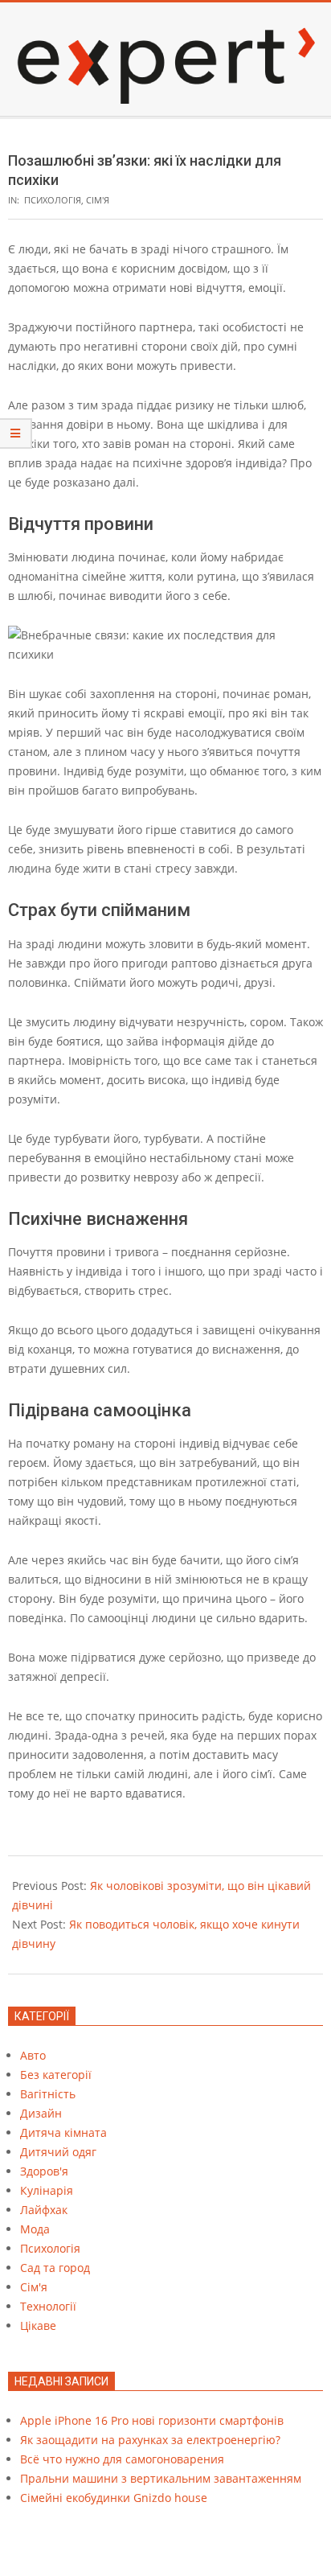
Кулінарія (47, 2190)
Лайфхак (44, 2210)
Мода (35, 2229)
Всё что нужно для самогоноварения (122, 2459)
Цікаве (38, 2325)
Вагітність (48, 2094)
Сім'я (98, 200)
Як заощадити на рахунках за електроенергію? (150, 2440)
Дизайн (41, 2113)
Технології (48, 2306)
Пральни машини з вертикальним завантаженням (161, 2478)
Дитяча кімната (63, 2132)
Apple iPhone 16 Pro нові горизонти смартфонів (152, 2420)
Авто (33, 2055)
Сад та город (55, 2268)
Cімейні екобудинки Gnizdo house (114, 2498)
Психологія (53, 200)
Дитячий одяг (58, 2152)
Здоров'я (44, 2171)
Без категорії (56, 2075)
